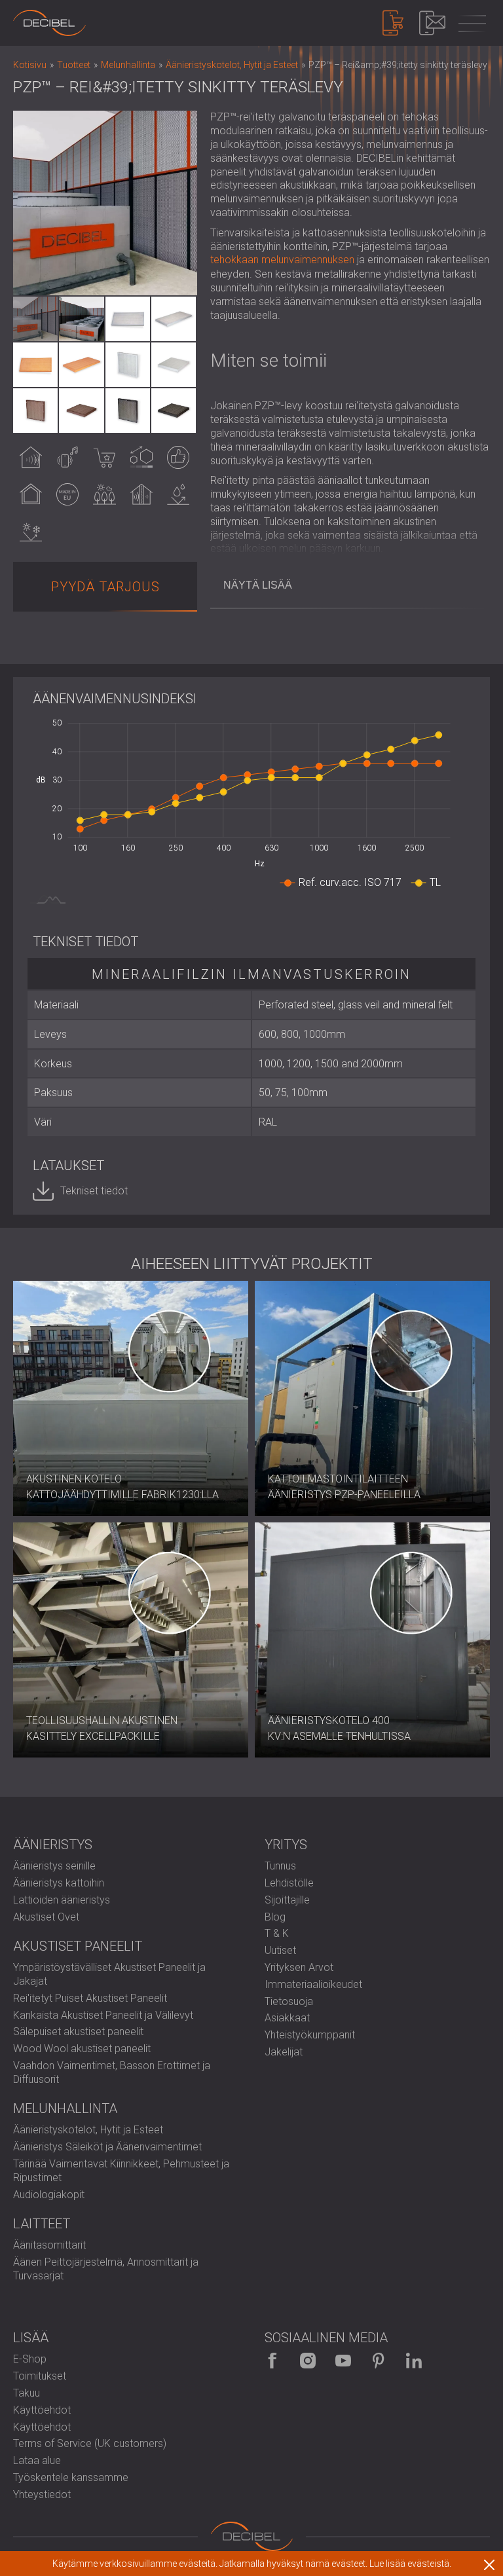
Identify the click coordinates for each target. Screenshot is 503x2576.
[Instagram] (308, 2361)
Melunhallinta (65, 2108)
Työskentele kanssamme (71, 2477)
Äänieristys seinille (54, 1866)
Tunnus (280, 1866)
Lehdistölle (289, 1883)
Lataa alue (37, 2460)
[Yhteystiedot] (432, 23)
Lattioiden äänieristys (62, 1900)
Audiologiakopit (49, 2195)
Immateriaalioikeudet (313, 1984)
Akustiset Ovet (46, 1917)
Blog (275, 1917)
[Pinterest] (379, 2361)
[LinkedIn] (414, 2361)
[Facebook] (272, 2361)
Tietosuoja (289, 2001)
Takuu (27, 2393)
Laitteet (42, 2224)
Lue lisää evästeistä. (410, 2564)
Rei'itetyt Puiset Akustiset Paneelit (90, 1998)
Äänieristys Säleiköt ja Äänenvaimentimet (107, 2147)
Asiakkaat (287, 2018)
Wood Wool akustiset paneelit (82, 2049)
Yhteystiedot (42, 2494)
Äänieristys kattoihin (59, 1883)
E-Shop (30, 2359)
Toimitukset (40, 2376)
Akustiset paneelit (78, 1946)
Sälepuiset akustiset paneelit (78, 2032)
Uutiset (280, 1950)
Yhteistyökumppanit (310, 2035)
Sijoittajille (287, 1900)
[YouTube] (343, 2361)
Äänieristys (53, 1845)
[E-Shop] (393, 23)
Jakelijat (284, 2052)
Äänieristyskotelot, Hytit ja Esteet (88, 2130)
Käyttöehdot (42, 2410)
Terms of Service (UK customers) (90, 2443)
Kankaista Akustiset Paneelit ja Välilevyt (103, 2015)
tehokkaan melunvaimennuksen (282, 260)
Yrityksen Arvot (299, 1967)
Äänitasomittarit (49, 2245)
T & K (277, 1933)
